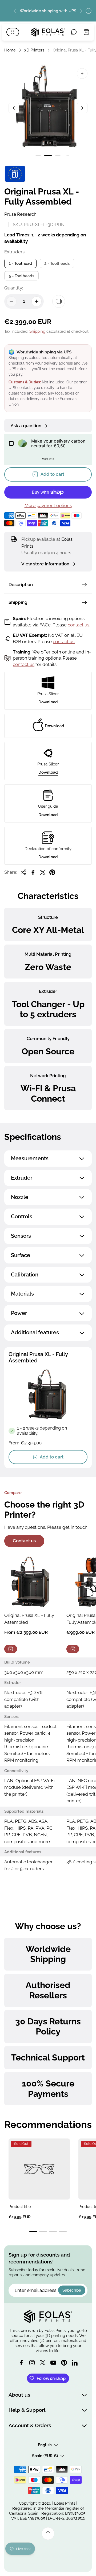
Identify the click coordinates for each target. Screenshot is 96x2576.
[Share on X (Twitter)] (43, 872)
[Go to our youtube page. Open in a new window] (53, 2363)
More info (48, 459)
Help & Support (27, 2410)
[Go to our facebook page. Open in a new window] (21, 2363)
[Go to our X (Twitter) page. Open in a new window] (43, 2363)
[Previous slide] (15, 11)
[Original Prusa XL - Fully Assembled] (31, 1582)
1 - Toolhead (20, 263)
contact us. (64, 642)
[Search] (74, 32)
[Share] (23, 872)
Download (48, 702)
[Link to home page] (48, 2317)
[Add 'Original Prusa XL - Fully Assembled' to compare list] (59, 301)
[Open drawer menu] (13, 32)
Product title (20, 2207)
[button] (38, 156)
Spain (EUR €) (45, 2456)
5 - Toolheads (21, 276)
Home (10, 50)
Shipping (37, 331)
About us (19, 2395)
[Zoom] (82, 73)
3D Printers (34, 50)
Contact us (24, 1541)
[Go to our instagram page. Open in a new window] (32, 2363)
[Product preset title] (39, 2169)
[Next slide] (81, 11)
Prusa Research (20, 214)
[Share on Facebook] (33, 872)
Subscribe (72, 2290)
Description (21, 585)
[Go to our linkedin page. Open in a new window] (75, 2363)
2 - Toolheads (57, 263)
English (45, 2445)
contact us (79, 625)
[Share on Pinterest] (52, 872)
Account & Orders (30, 2425)
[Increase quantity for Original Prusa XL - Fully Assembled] (37, 301)
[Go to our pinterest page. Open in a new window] (64, 2363)
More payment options (48, 506)
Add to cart (52, 1457)
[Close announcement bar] (89, 11)
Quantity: (14, 288)
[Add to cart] (11, 1649)
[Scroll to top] (48, 2534)
